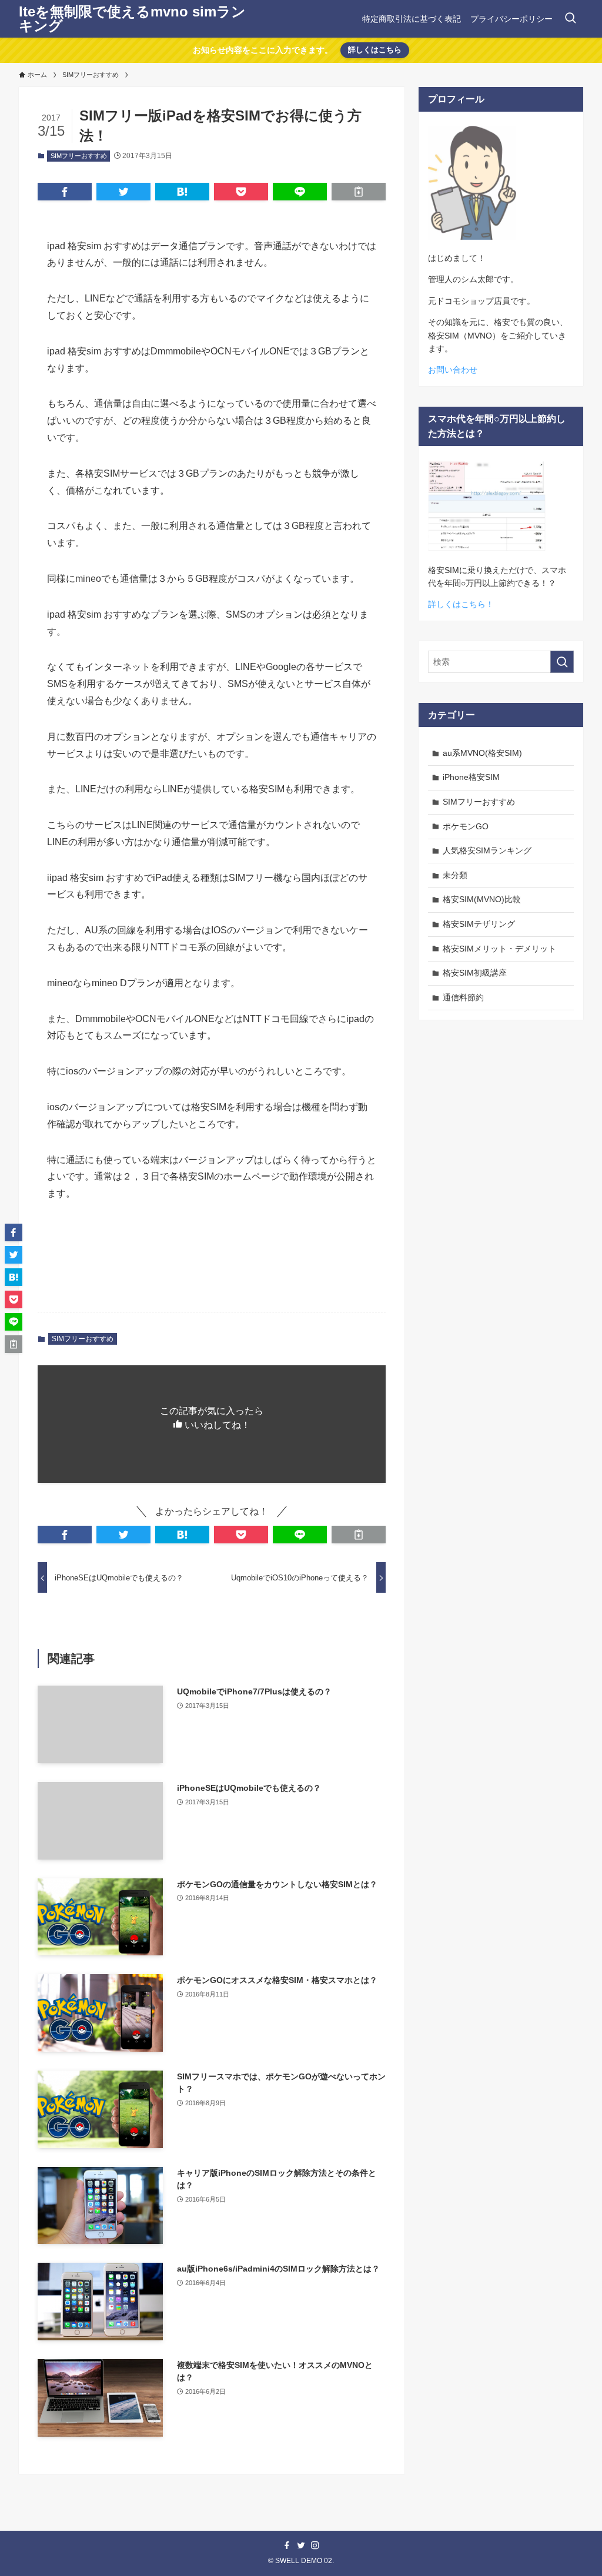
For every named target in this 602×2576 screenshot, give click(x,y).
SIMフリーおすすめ (79, 156)
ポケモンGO (466, 826)
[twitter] (301, 2545)
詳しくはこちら (375, 50)
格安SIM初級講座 (475, 973)
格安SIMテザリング (479, 924)
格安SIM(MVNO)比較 (482, 899)
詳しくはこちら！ (461, 604)
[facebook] (287, 2545)
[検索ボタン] (570, 19)
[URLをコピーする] (359, 192)
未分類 (455, 875)
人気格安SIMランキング (487, 850)
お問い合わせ (453, 370)
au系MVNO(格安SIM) (482, 753)
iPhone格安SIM (471, 777)
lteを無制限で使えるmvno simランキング (132, 19)
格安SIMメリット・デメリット (499, 949)
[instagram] (315, 2545)
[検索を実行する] (562, 662)
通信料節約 (463, 997)
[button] (65, 192)
